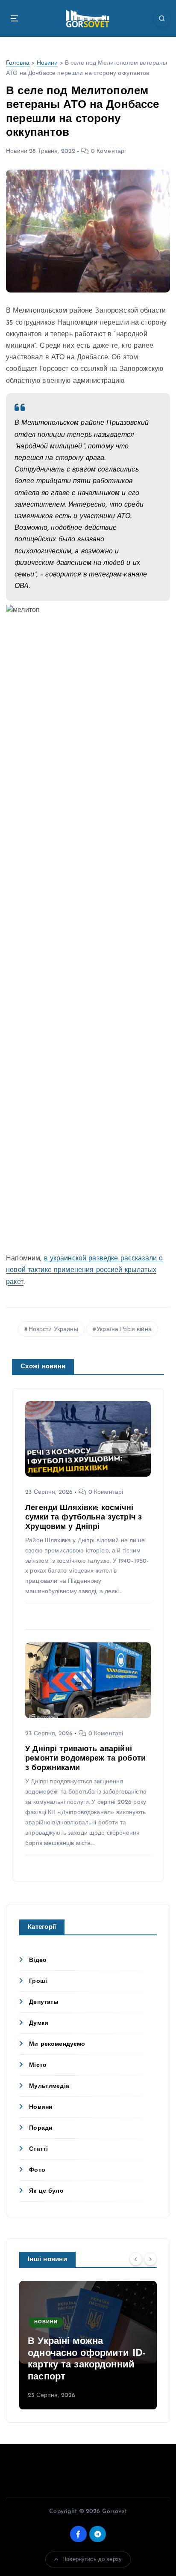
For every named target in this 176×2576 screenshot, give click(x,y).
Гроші (38, 1981)
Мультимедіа (49, 2086)
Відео (38, 1960)
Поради (41, 2128)
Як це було (46, 2191)
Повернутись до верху (92, 2560)
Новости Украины (53, 1330)
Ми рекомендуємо (57, 2044)
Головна (18, 63)
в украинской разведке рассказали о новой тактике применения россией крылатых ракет (84, 1270)
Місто (38, 2065)
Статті (38, 2149)
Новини (47, 63)
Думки (39, 2023)
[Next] (150, 2259)
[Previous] (136, 2259)
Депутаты (44, 2002)
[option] (88, 2345)
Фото (37, 2170)
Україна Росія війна (124, 1330)
